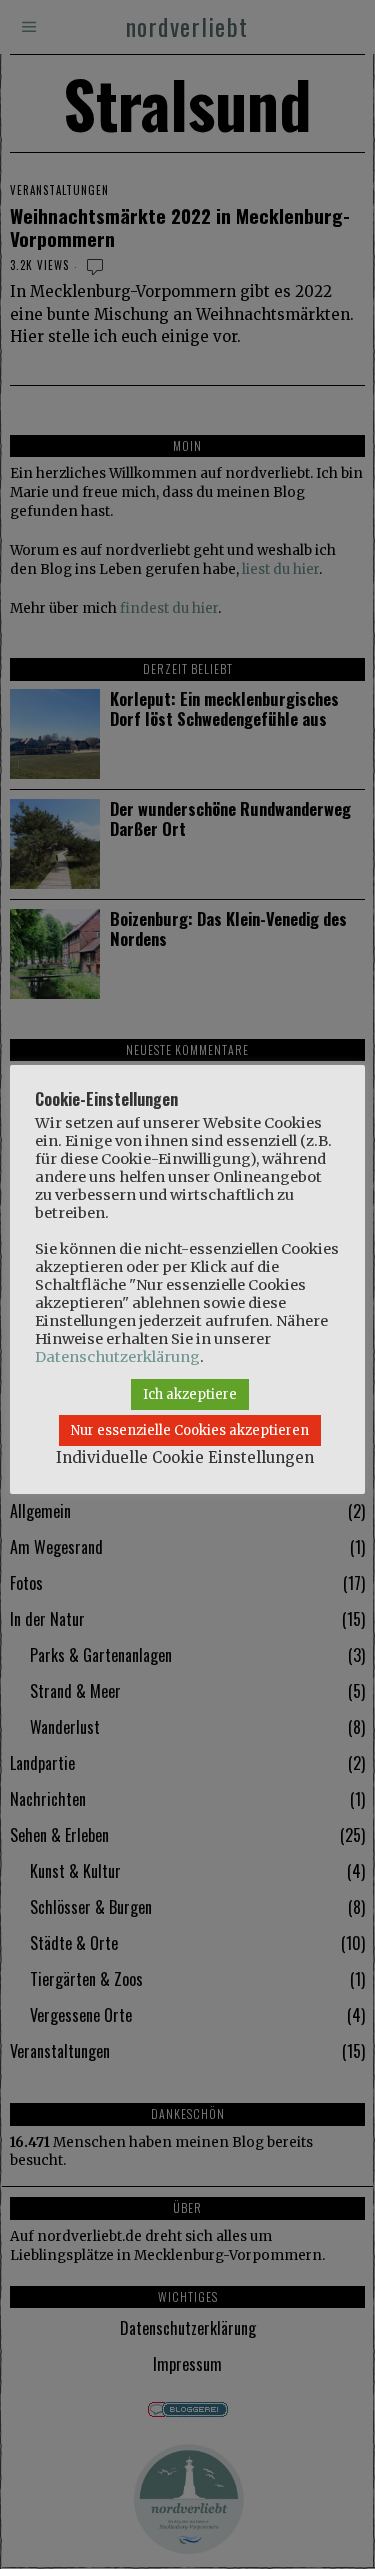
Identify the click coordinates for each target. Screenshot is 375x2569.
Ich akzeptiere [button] (190, 1394)
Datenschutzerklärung (117, 1357)
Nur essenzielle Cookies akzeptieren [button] (190, 1430)
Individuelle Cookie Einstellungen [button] (185, 1457)
